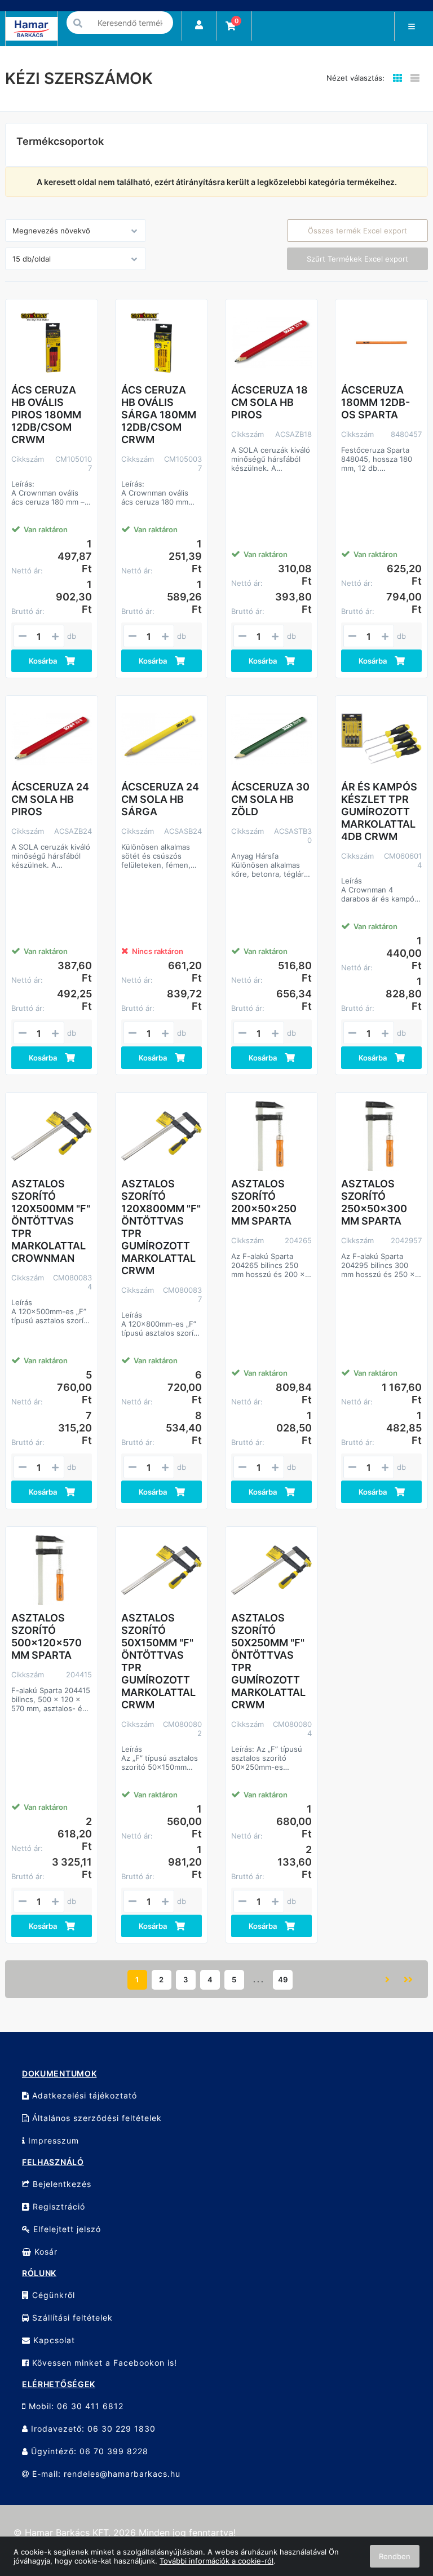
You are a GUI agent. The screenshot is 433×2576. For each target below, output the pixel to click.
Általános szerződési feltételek (96, 2118)
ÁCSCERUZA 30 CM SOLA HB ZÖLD (270, 799)
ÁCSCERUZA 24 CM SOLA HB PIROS (50, 799)
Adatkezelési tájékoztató (83, 2095)
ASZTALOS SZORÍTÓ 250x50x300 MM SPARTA (374, 1202)
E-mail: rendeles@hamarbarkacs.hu (105, 2474)
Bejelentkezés (61, 2184)
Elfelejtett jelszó (66, 2229)
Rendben (395, 2556)
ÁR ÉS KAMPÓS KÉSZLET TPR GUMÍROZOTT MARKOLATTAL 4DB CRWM (379, 812)
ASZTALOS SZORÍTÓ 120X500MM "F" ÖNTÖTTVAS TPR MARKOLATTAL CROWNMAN (51, 1221)
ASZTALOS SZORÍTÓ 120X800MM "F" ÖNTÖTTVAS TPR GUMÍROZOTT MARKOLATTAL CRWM (161, 1227)
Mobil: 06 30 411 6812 (75, 2406)
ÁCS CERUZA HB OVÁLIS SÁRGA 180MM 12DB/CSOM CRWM (159, 415)
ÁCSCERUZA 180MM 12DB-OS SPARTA (375, 402)
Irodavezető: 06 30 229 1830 (92, 2429)
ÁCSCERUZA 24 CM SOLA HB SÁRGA (160, 799)
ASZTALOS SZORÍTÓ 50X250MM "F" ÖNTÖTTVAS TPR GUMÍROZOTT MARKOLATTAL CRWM (268, 1661)
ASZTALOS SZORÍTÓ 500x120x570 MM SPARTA (47, 1636)
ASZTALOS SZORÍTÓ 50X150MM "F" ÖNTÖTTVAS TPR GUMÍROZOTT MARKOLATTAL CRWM (158, 1661)
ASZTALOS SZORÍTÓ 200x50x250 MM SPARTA (264, 1202)
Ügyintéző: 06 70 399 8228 (88, 2451)
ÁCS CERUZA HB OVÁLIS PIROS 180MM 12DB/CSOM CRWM (46, 415)
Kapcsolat (53, 2340)
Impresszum (52, 2140)
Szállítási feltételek (71, 2317)
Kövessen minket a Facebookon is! (103, 2363)
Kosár (45, 2252)
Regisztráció (58, 2206)
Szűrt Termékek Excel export (357, 259)
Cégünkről (52, 2295)
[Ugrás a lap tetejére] (399, 2508)
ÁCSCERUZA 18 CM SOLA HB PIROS (269, 402)
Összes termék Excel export (357, 231)
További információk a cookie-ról (216, 2561)
